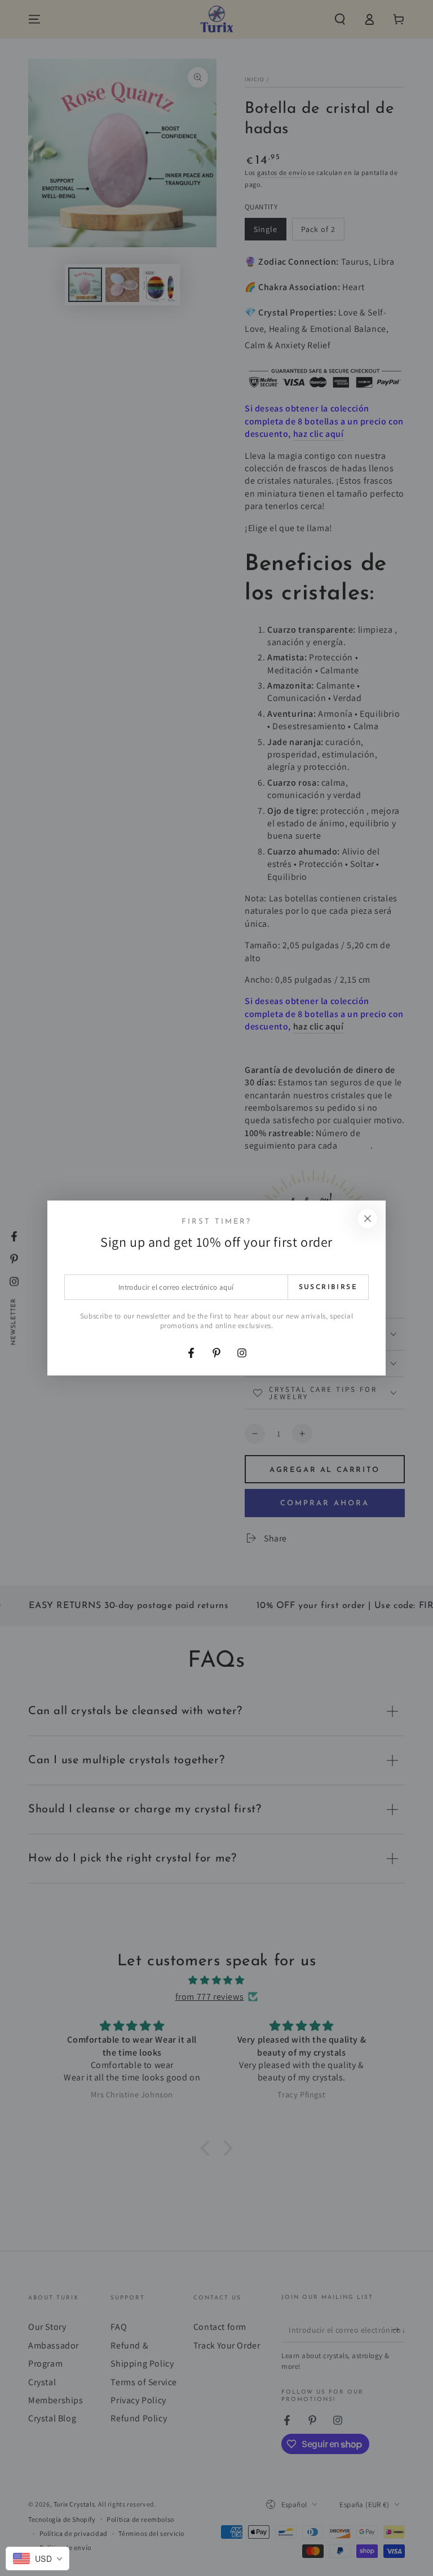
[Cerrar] (368, 1219)
